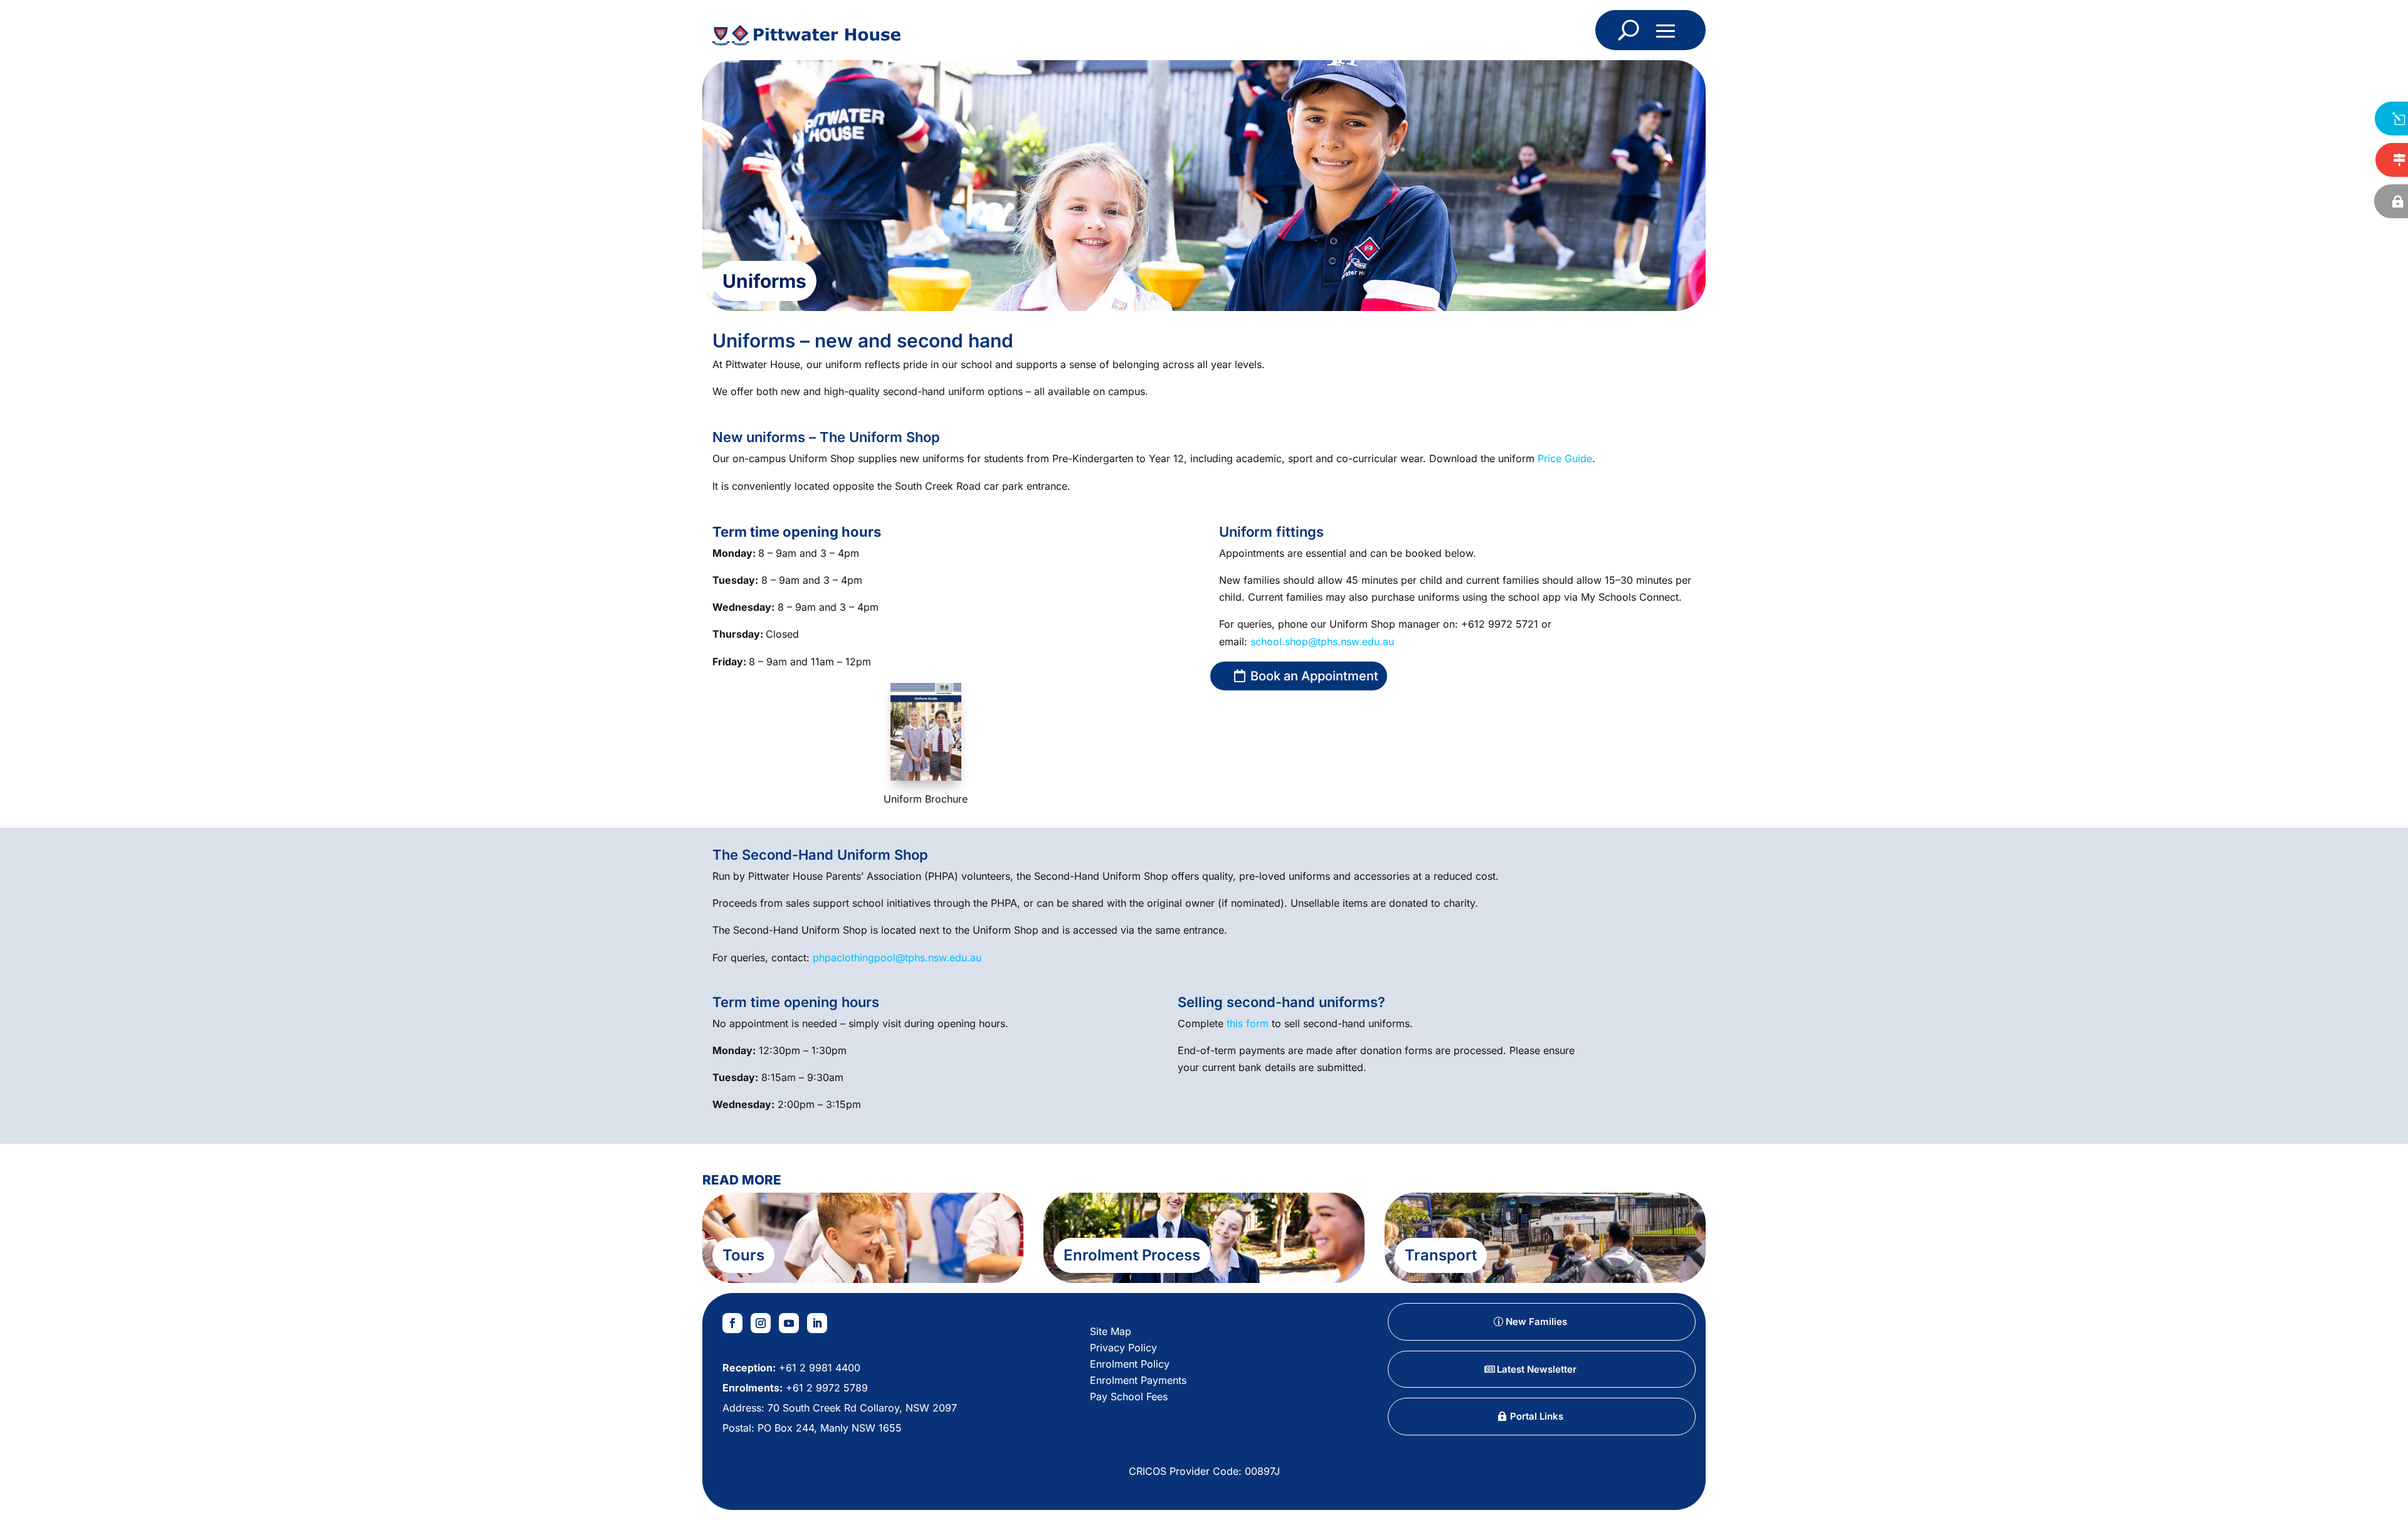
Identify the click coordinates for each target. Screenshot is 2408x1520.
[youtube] (789, 1323)
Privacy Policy (1123, 1348)
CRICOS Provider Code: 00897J (1204, 1471)
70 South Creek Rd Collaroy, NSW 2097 (862, 1408)
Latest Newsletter (1537, 1369)
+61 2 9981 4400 (818, 1368)
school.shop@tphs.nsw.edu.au (1322, 641)
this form (1248, 1023)
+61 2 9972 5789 (825, 1388)
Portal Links (1537, 1416)
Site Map (1111, 1331)
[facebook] (732, 1323)
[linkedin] (817, 1323)
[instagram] (761, 1323)
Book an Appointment (1314, 676)
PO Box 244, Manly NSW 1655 (830, 1428)
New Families (1536, 1322)
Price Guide (1565, 458)
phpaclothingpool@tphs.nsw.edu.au (897, 958)
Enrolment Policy (1130, 1364)
